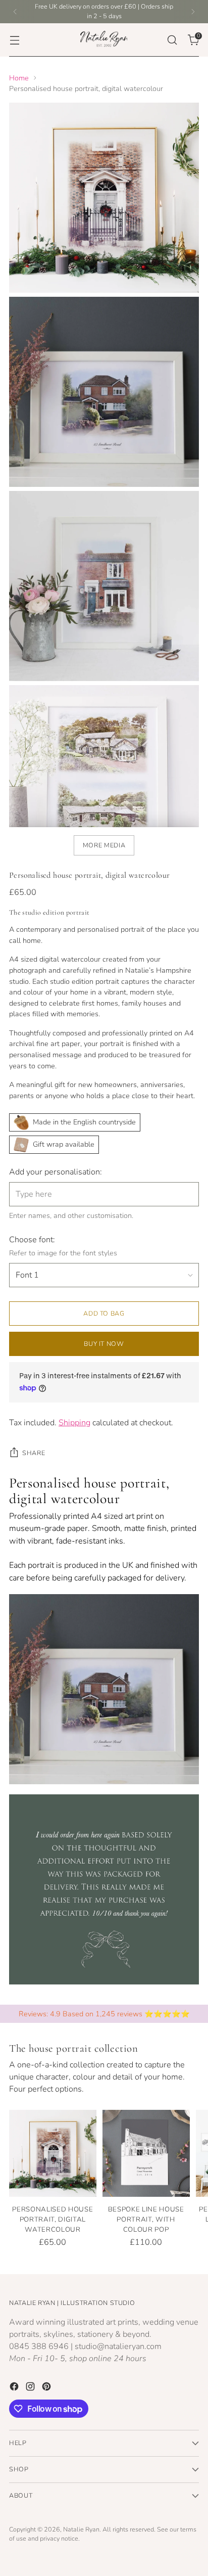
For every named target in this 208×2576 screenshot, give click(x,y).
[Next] (193, 12)
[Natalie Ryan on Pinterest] (47, 2388)
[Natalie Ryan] (104, 40)
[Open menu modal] (14, 40)
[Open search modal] (172, 40)
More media (104, 845)
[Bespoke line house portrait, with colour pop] (146, 2154)
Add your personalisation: (56, 1172)
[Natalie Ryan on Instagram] (31, 2388)
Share (34, 1453)
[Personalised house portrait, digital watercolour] (53, 2154)
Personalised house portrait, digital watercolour (53, 2220)
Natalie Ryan (81, 2529)
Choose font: (32, 1240)
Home (19, 78)
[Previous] (15, 12)
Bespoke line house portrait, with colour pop (146, 2220)
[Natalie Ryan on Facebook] (15, 2388)
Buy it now (104, 1344)
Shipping (74, 1423)
